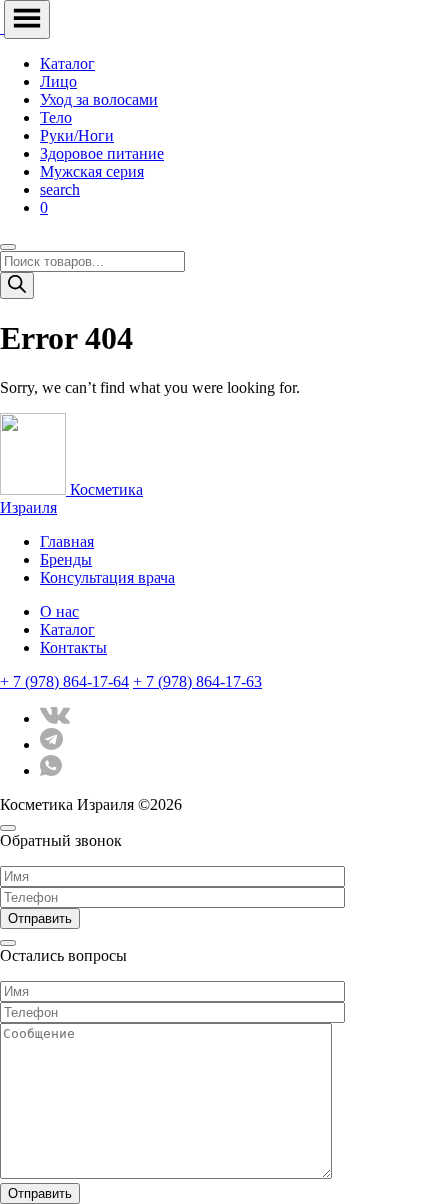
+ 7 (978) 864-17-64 (64, 681)
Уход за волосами (99, 99)
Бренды (66, 559)
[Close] (8, 247)
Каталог (67, 63)
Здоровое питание (102, 153)
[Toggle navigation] (27, 19)
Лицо (58, 81)
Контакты (73, 647)
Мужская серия (92, 171)
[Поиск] (17, 285)
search (60, 189)
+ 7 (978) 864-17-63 (197, 681)
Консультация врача (107, 577)
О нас (59, 611)
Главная (67, 541)
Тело (56, 117)
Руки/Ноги (77, 135)
